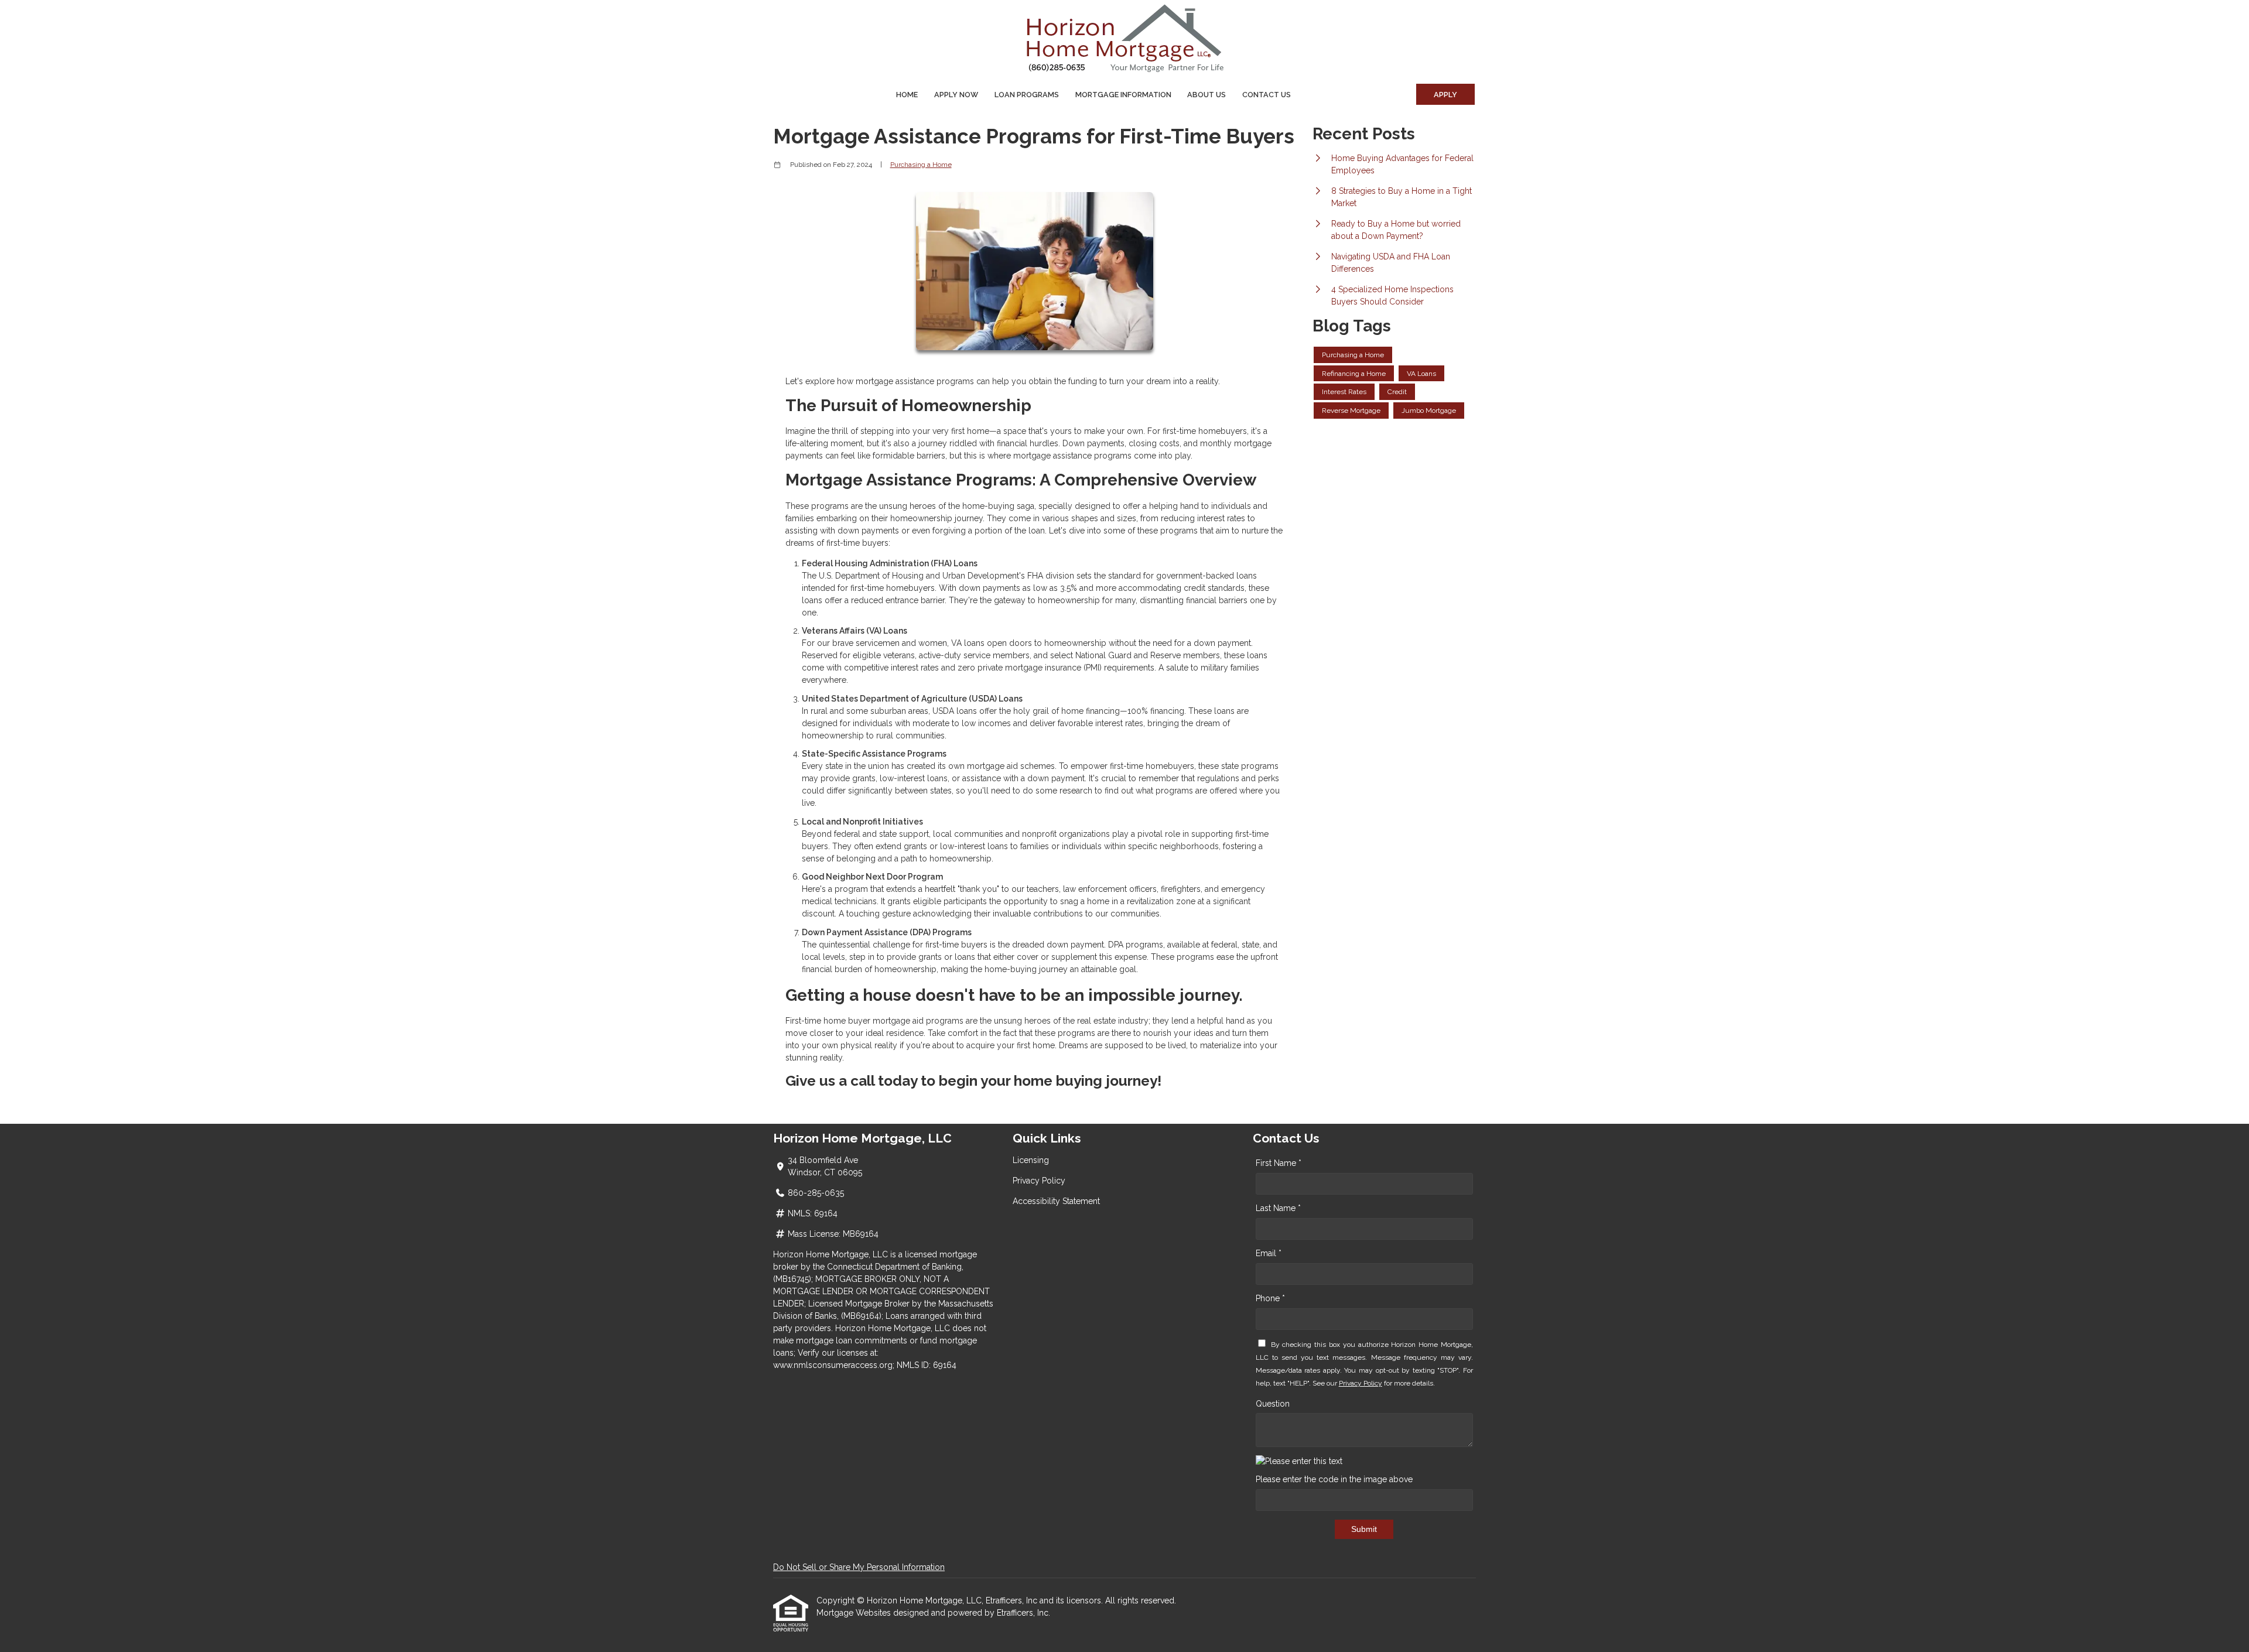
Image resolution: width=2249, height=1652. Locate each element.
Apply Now (956, 95)
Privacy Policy (1039, 1181)
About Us (1206, 95)
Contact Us (1267, 95)
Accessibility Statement (1056, 1201)
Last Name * (1278, 1208)
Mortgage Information (1123, 95)
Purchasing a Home (921, 165)
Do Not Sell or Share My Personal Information (859, 1567)
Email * (1269, 1253)
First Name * (1279, 1163)
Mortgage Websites (855, 1613)
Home (907, 95)
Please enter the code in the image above (1334, 1479)
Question (1273, 1404)
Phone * (1270, 1298)
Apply (1445, 95)
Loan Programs (1027, 95)
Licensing (1031, 1160)
